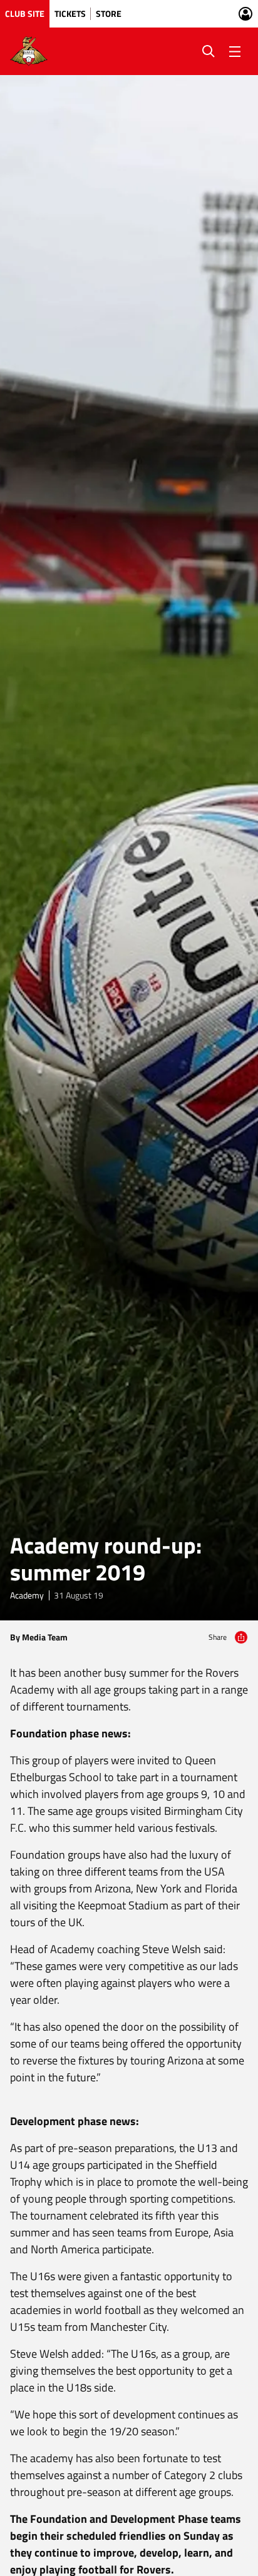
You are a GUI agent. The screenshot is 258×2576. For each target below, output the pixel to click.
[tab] (25, 14)
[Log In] (245, 14)
